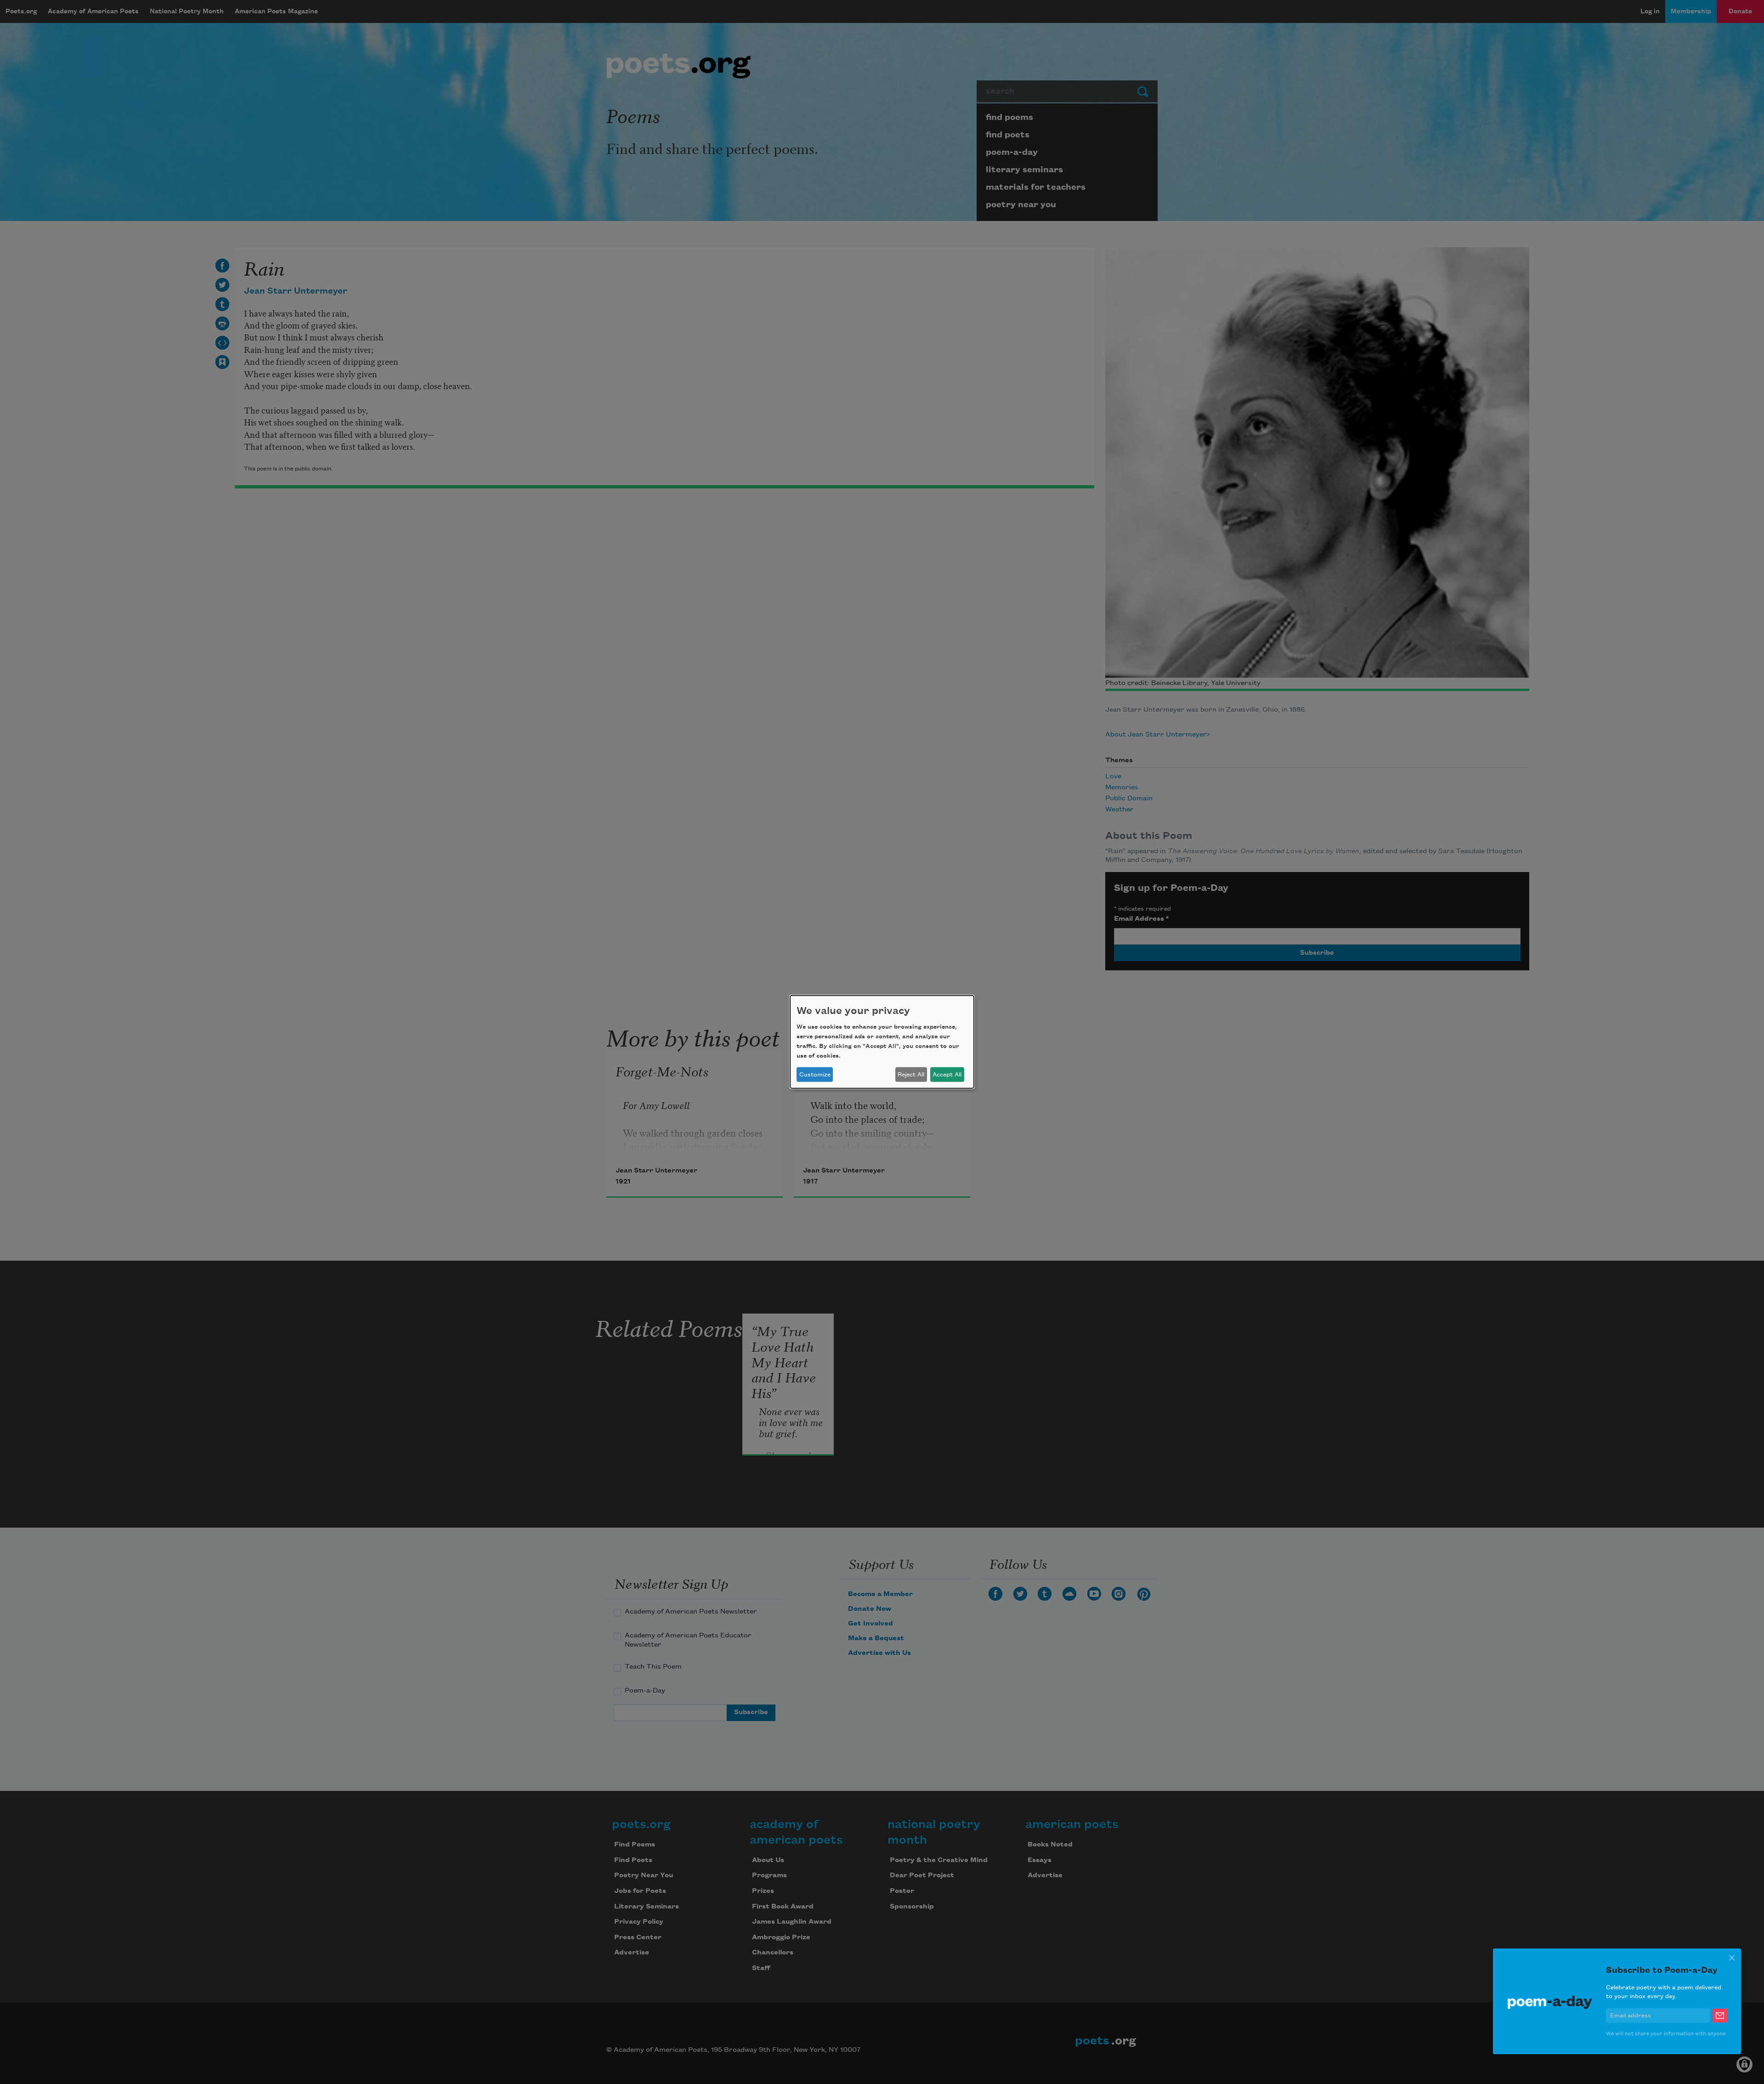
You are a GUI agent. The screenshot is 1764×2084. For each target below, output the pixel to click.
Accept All (947, 1075)
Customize (815, 1075)
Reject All (911, 1075)
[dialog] (882, 1042)
